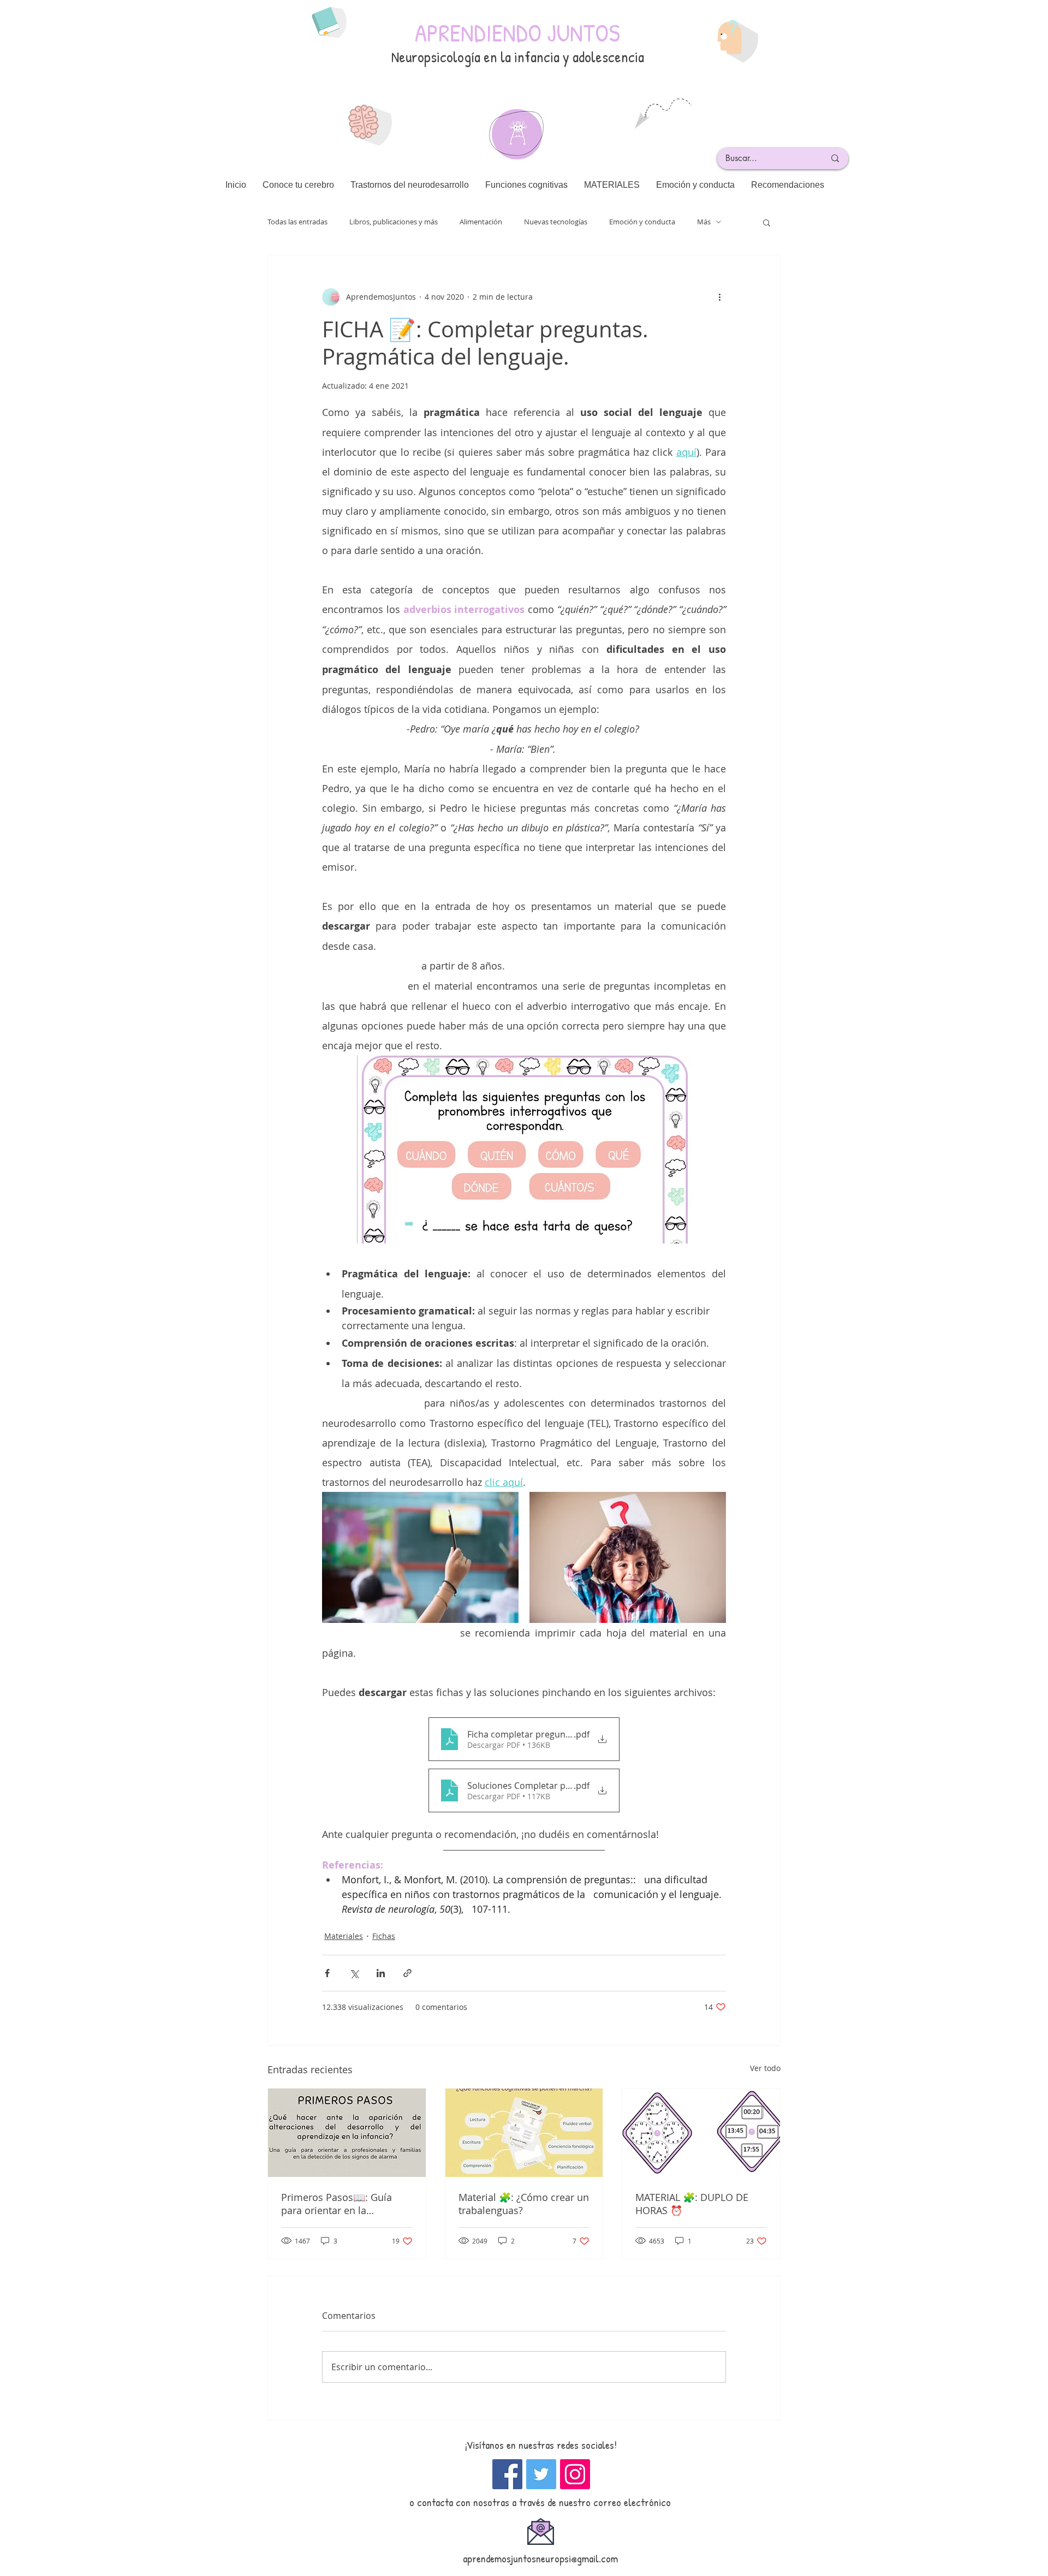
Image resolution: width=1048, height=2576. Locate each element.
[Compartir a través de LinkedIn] (381, 1973)
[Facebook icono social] (507, 2474)
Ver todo (765, 2068)
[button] (767, 222)
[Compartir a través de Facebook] (327, 1973)
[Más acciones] (719, 297)
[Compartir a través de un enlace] (407, 1973)
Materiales (344, 1936)
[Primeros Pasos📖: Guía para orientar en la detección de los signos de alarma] (347, 2133)
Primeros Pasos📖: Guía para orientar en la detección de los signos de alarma (342, 2204)
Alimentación (481, 222)
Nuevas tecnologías (556, 222)
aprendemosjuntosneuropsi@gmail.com (540, 2558)
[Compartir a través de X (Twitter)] (354, 1973)
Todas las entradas (297, 222)
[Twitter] (541, 2474)
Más (704, 222)
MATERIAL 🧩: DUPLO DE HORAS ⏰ (692, 2204)
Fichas (384, 1936)
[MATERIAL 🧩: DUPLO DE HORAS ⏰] (701, 2133)
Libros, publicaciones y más (394, 222)
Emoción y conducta (642, 222)
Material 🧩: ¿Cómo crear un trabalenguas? (524, 2204)
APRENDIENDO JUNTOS (517, 32)
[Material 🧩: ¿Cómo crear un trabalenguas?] (524, 2133)
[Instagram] (575, 2474)
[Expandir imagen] (420, 1557)
